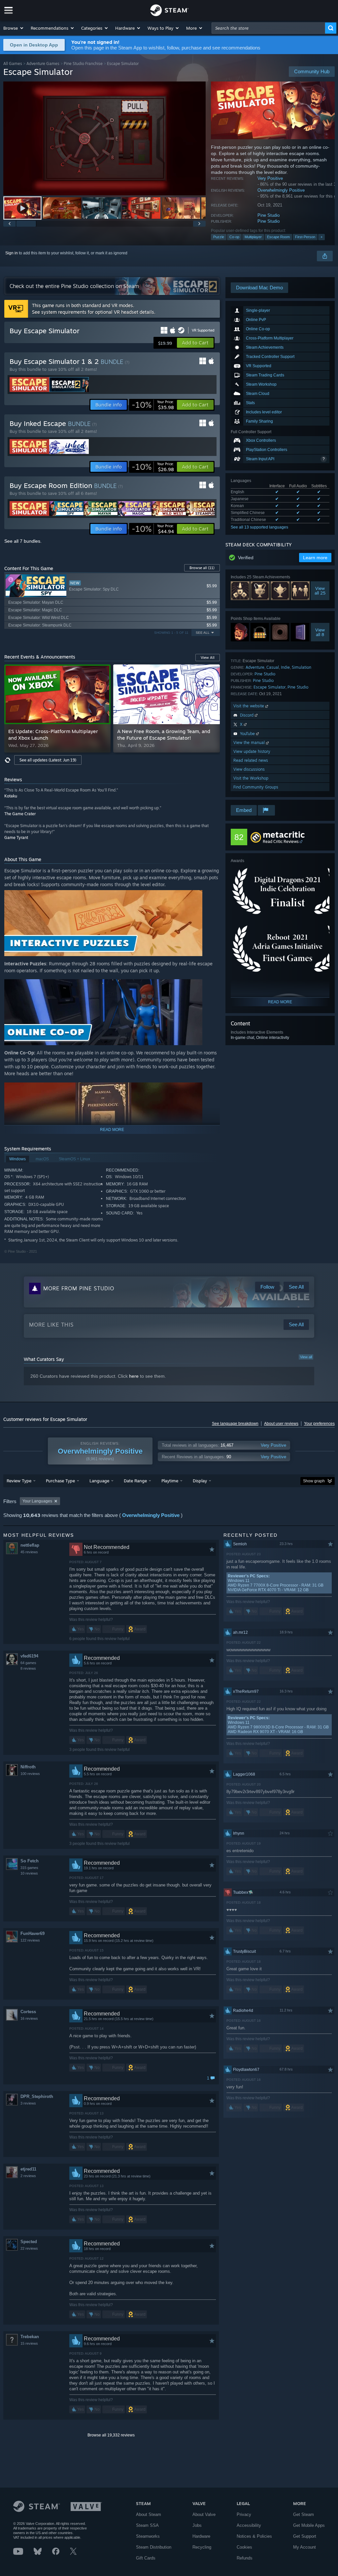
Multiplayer (253, 237)
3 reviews (28, 2103)
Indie (285, 667)
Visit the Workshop (251, 778)
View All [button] (208, 658)
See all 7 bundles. (23, 541)
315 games (29, 1868)
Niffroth (28, 1767)
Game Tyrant (16, 837)
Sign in (12, 253)
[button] (14, 28)
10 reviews (29, 1873)
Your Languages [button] (37, 1501)
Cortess (28, 2012)
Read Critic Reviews (281, 841)
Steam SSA (147, 2525)
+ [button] (321, 237)
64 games (28, 1663)
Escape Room (278, 237)
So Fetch (30, 1861)
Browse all (202, 568)
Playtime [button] (170, 1481)
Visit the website (249, 706)
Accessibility (249, 2525)
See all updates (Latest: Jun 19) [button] (48, 760)
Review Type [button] (19, 1481)
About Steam (149, 2514)
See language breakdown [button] (235, 1424)
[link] (153, 405)
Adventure (255, 667)
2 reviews (28, 2176)
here (134, 1376)
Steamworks (148, 2536)
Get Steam (304, 2514)
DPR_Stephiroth (37, 2096)
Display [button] (200, 1481)
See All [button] (203, 633)
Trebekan (30, 2337)
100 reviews (30, 1774)
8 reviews (28, 1668)
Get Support (305, 2536)
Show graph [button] (314, 1481)
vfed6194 (29, 1656)
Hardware (201, 2536)
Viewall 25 (320, 591)
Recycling (202, 2547)
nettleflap (30, 1545)
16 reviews (29, 2018)
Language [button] (99, 1481)
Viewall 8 (320, 632)
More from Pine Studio (79, 1288)
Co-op (234, 237)
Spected (29, 2242)
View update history (252, 751)
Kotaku (11, 796)
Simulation (302, 667)
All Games (13, 64)
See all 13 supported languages (259, 527)
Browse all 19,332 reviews (111, 2435)
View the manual (250, 742)
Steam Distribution (154, 2547)
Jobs (197, 2525)
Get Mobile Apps (309, 2525)
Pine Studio (269, 215)
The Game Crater (20, 814)
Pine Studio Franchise (83, 64)
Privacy (244, 2514)
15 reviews (29, 2343)
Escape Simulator (270, 687)
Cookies (244, 2547)
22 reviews (29, 2248)
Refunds (245, 2558)
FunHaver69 (33, 1933)
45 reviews (29, 1552)
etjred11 (28, 2169)
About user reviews (281, 1424)
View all (306, 1357)
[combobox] (268, 28)
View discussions (249, 769)
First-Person (305, 237)
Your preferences (319, 1424)
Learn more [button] (315, 558)
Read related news (251, 760)
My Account (304, 2547)
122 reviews (30, 1940)
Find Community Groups (256, 787)
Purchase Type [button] (60, 1481)
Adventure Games (43, 64)
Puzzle (219, 237)
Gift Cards (146, 2558)
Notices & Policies (254, 2536)
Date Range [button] (135, 1481)
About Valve (204, 2514)
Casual (273, 667)
